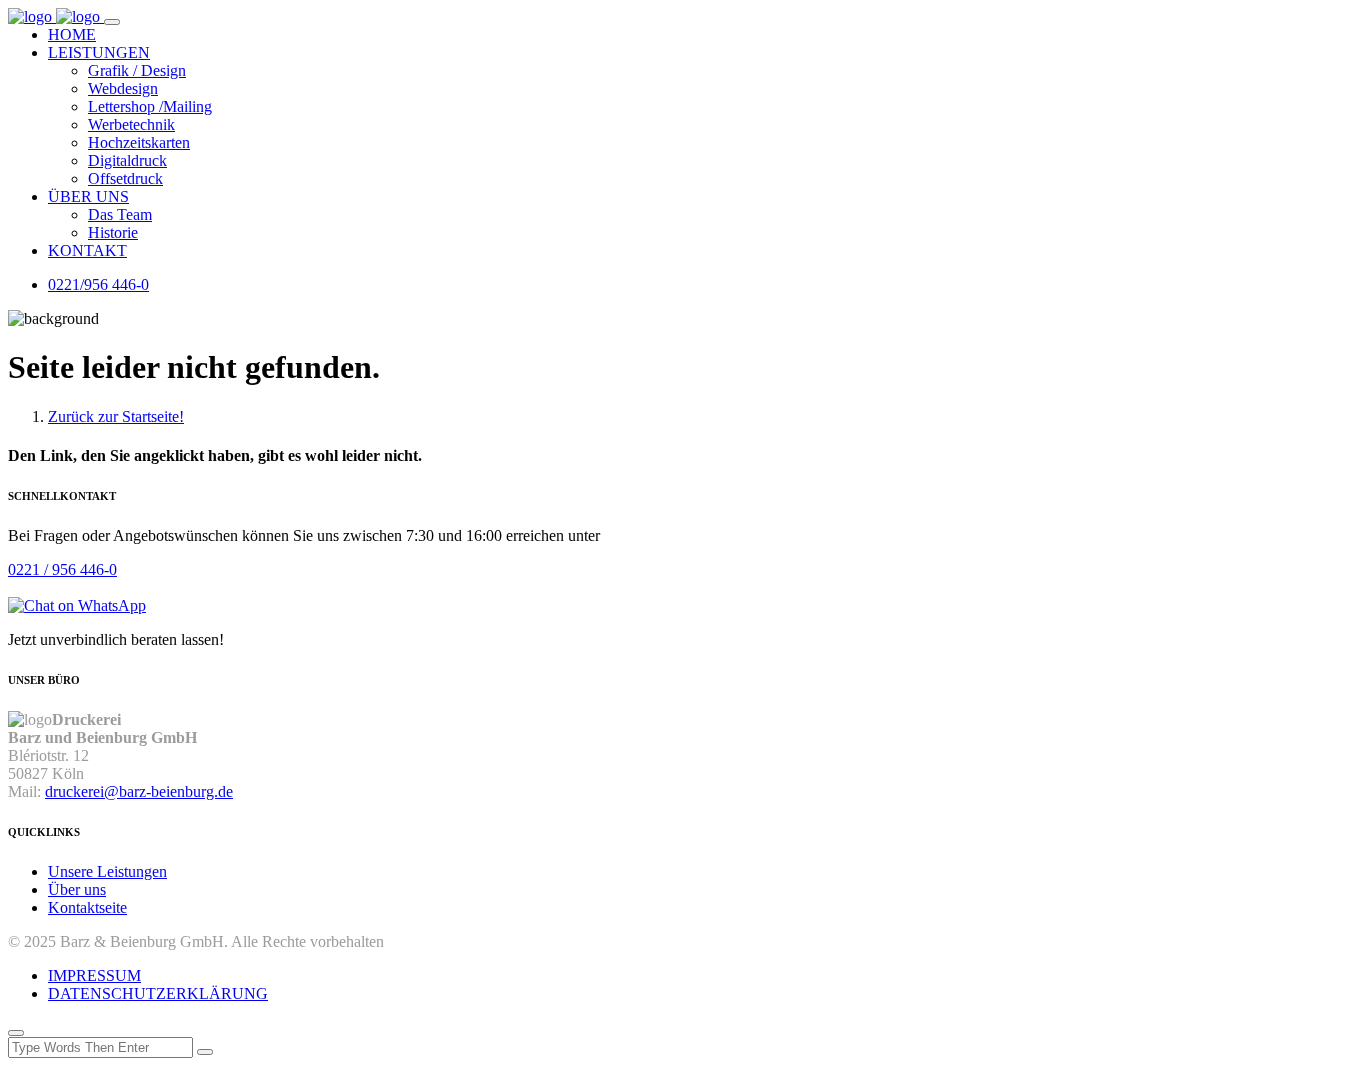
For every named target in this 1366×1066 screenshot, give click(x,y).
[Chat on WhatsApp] (77, 605)
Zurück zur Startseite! (116, 416)
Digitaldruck (127, 160)
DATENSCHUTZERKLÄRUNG (158, 993)
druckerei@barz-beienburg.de (139, 791)
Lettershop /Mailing (150, 106)
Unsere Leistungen (107, 871)
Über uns (77, 889)
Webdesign (123, 88)
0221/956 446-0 (98, 284)
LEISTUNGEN (99, 52)
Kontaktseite (87, 907)
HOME (72, 34)
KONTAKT (87, 250)
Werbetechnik (131, 124)
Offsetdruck (125, 178)
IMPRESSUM (94, 975)
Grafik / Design (137, 70)
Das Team (120, 214)
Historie (113, 232)
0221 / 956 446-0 (62, 569)
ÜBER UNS (88, 196)
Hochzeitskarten (139, 142)
